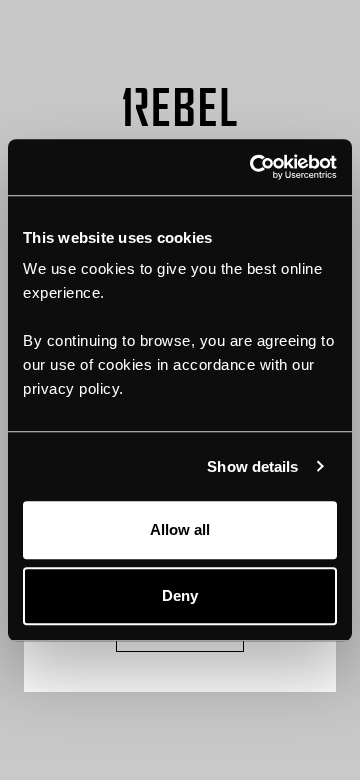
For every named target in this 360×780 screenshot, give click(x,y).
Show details (252, 466)
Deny (180, 595)
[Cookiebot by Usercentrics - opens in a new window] (254, 167)
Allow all (180, 529)
